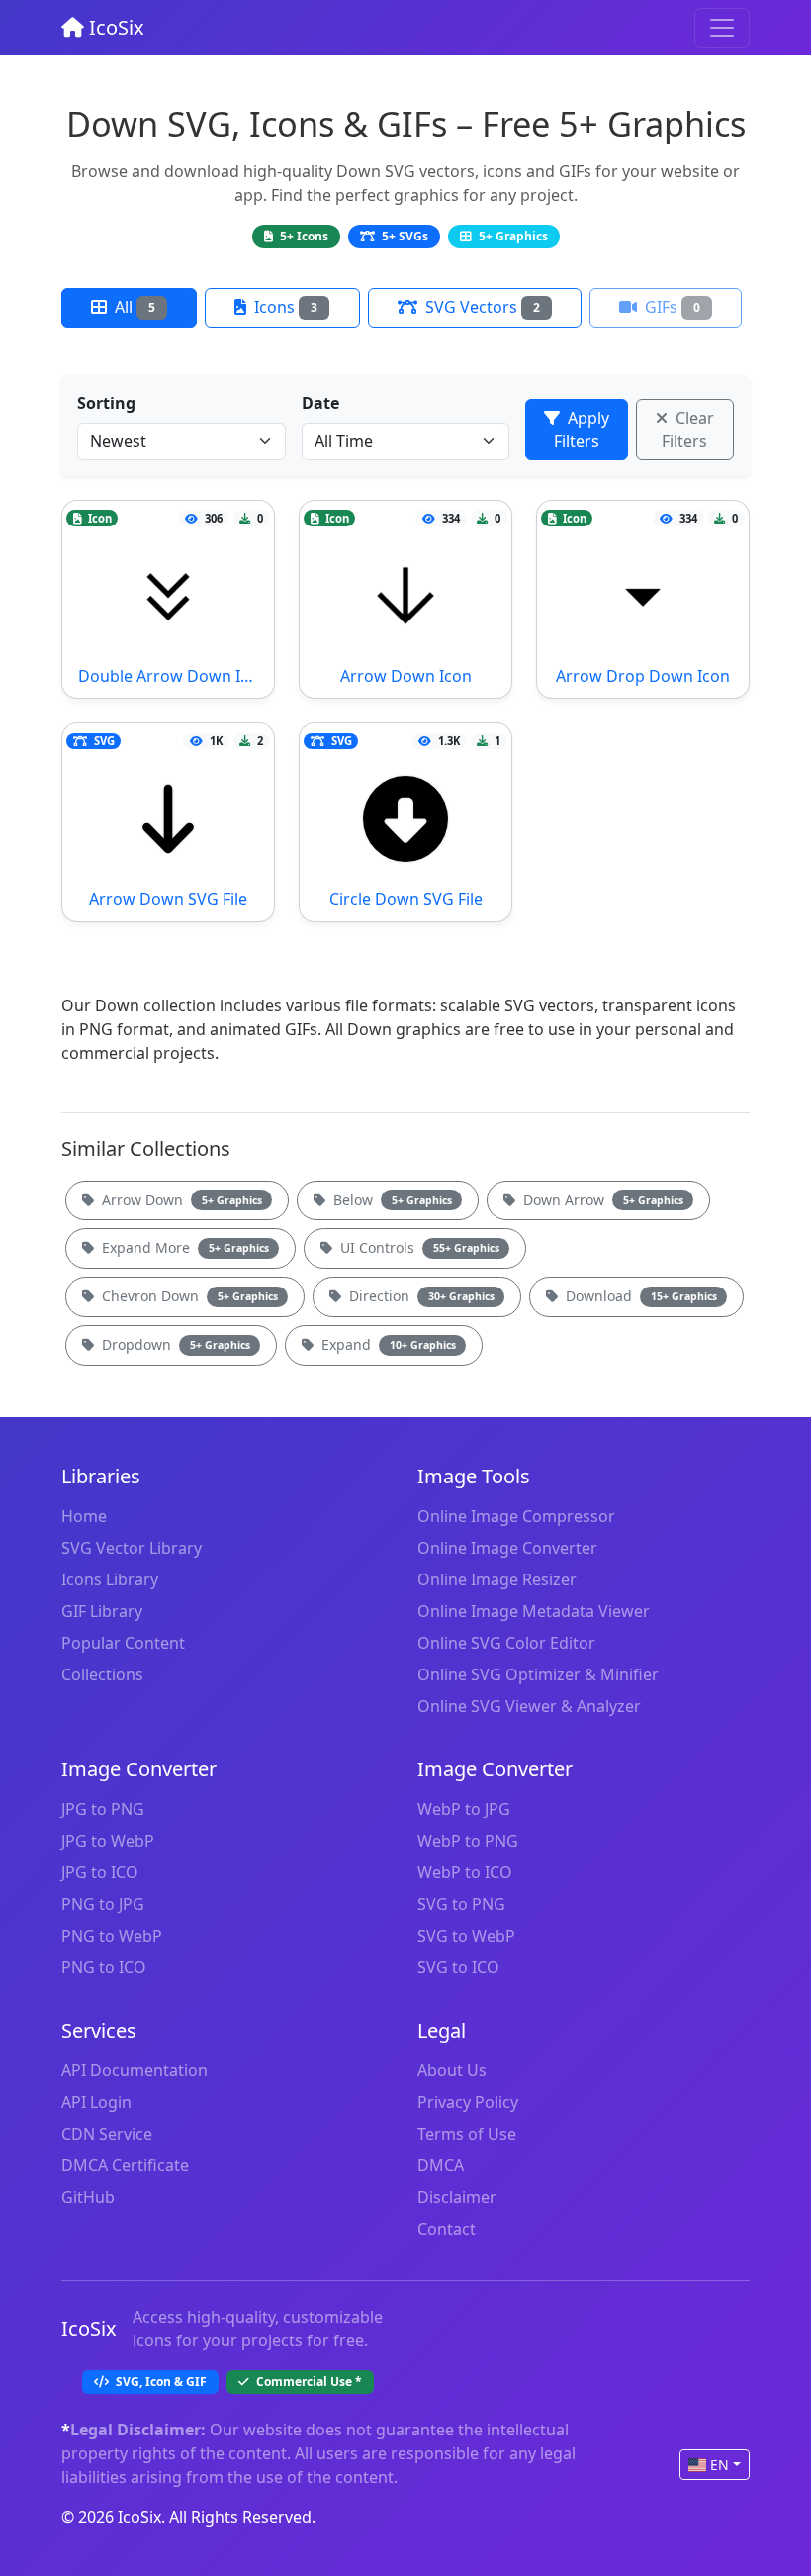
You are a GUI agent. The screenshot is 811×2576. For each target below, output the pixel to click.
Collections (102, 1674)
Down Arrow (601, 1200)
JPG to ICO (100, 1872)
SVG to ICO (458, 1967)
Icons (284, 307)
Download (639, 1296)
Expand (387, 1344)
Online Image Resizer (497, 1579)
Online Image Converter (507, 1548)
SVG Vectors (481, 307)
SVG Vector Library (132, 1548)
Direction (420, 1296)
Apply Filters (582, 429)
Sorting (106, 403)
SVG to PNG (461, 1904)
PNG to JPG (103, 1904)
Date (320, 403)
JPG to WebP (108, 1841)
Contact (447, 2229)
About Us (452, 2070)
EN (720, 2465)
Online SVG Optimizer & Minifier (538, 1674)
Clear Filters (688, 429)
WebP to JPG (464, 1809)
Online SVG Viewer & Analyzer (529, 1706)
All (133, 307)
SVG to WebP (466, 1936)
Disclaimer (457, 2197)
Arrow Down (180, 1200)
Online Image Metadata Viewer (534, 1611)
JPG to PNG (103, 1809)
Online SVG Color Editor (506, 1643)
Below (391, 1200)
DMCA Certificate (125, 2165)
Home (84, 1516)
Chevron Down (188, 1296)
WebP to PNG (468, 1841)
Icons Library (110, 1579)
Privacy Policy (468, 2102)
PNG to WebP (112, 1936)
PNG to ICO (104, 1967)
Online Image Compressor (516, 1516)
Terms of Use (467, 2134)
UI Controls (418, 1247)
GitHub (88, 2197)
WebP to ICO (465, 1872)
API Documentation (135, 2070)
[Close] (722, 28)
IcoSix (114, 27)
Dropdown (174, 1344)
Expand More (183, 1247)
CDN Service (107, 2134)
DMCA (441, 2165)
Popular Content (123, 1643)
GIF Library (102, 1611)
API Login (96, 2102)
